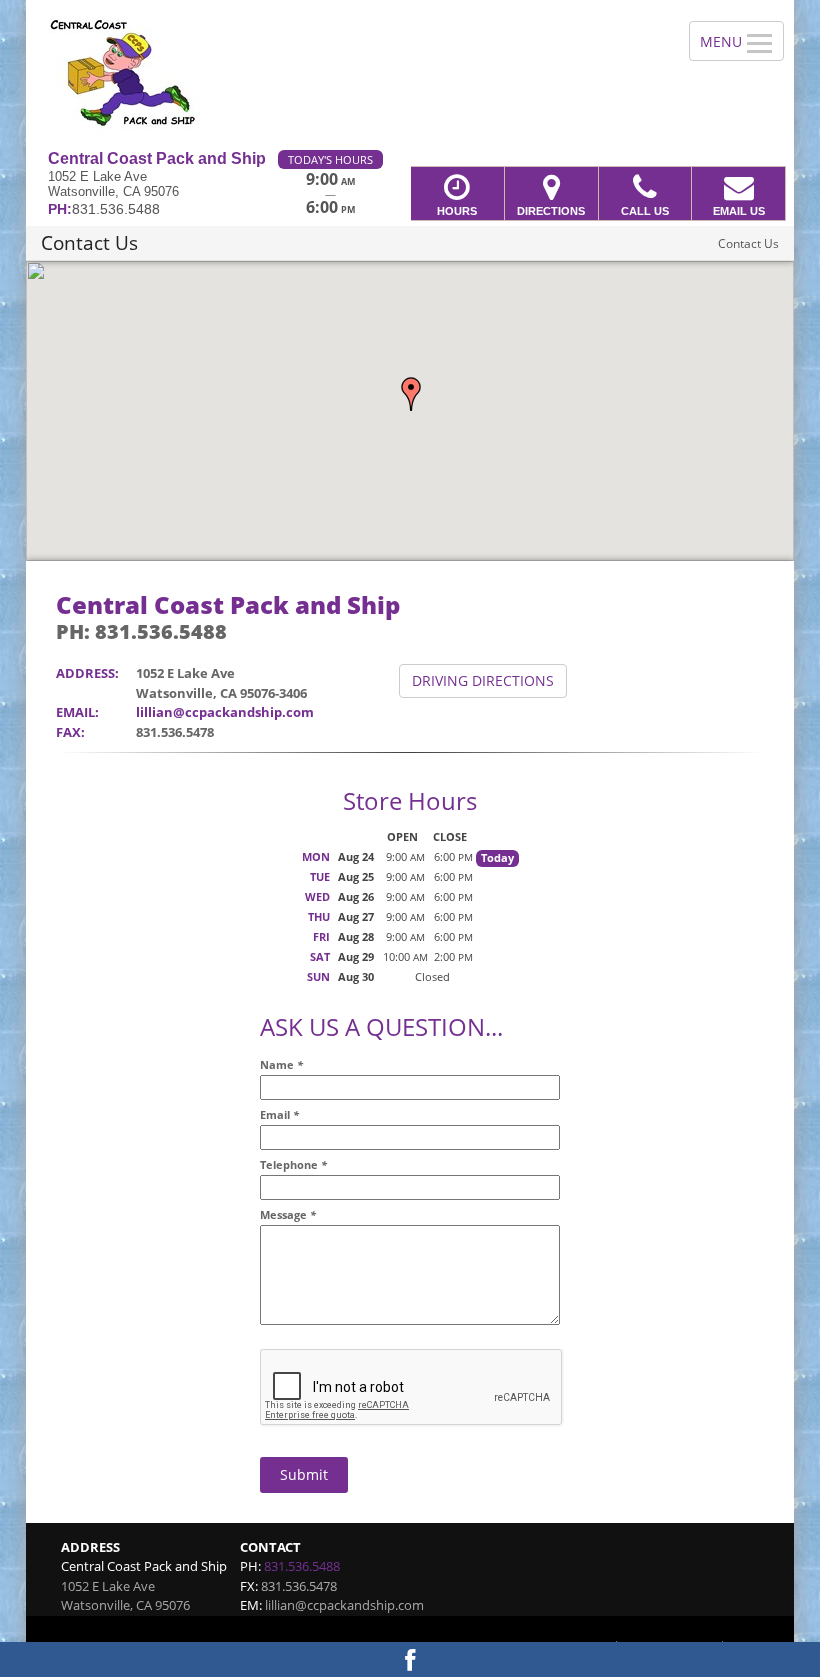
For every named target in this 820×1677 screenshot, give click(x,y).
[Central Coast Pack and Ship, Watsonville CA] (410, 75)
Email (279, 1114)
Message (288, 1214)
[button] (411, 394)
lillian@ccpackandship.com (225, 712)
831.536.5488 (302, 1566)
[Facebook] (410, 1659)
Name (281, 1064)
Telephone (293, 1164)
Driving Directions (483, 680)
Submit (304, 1474)
